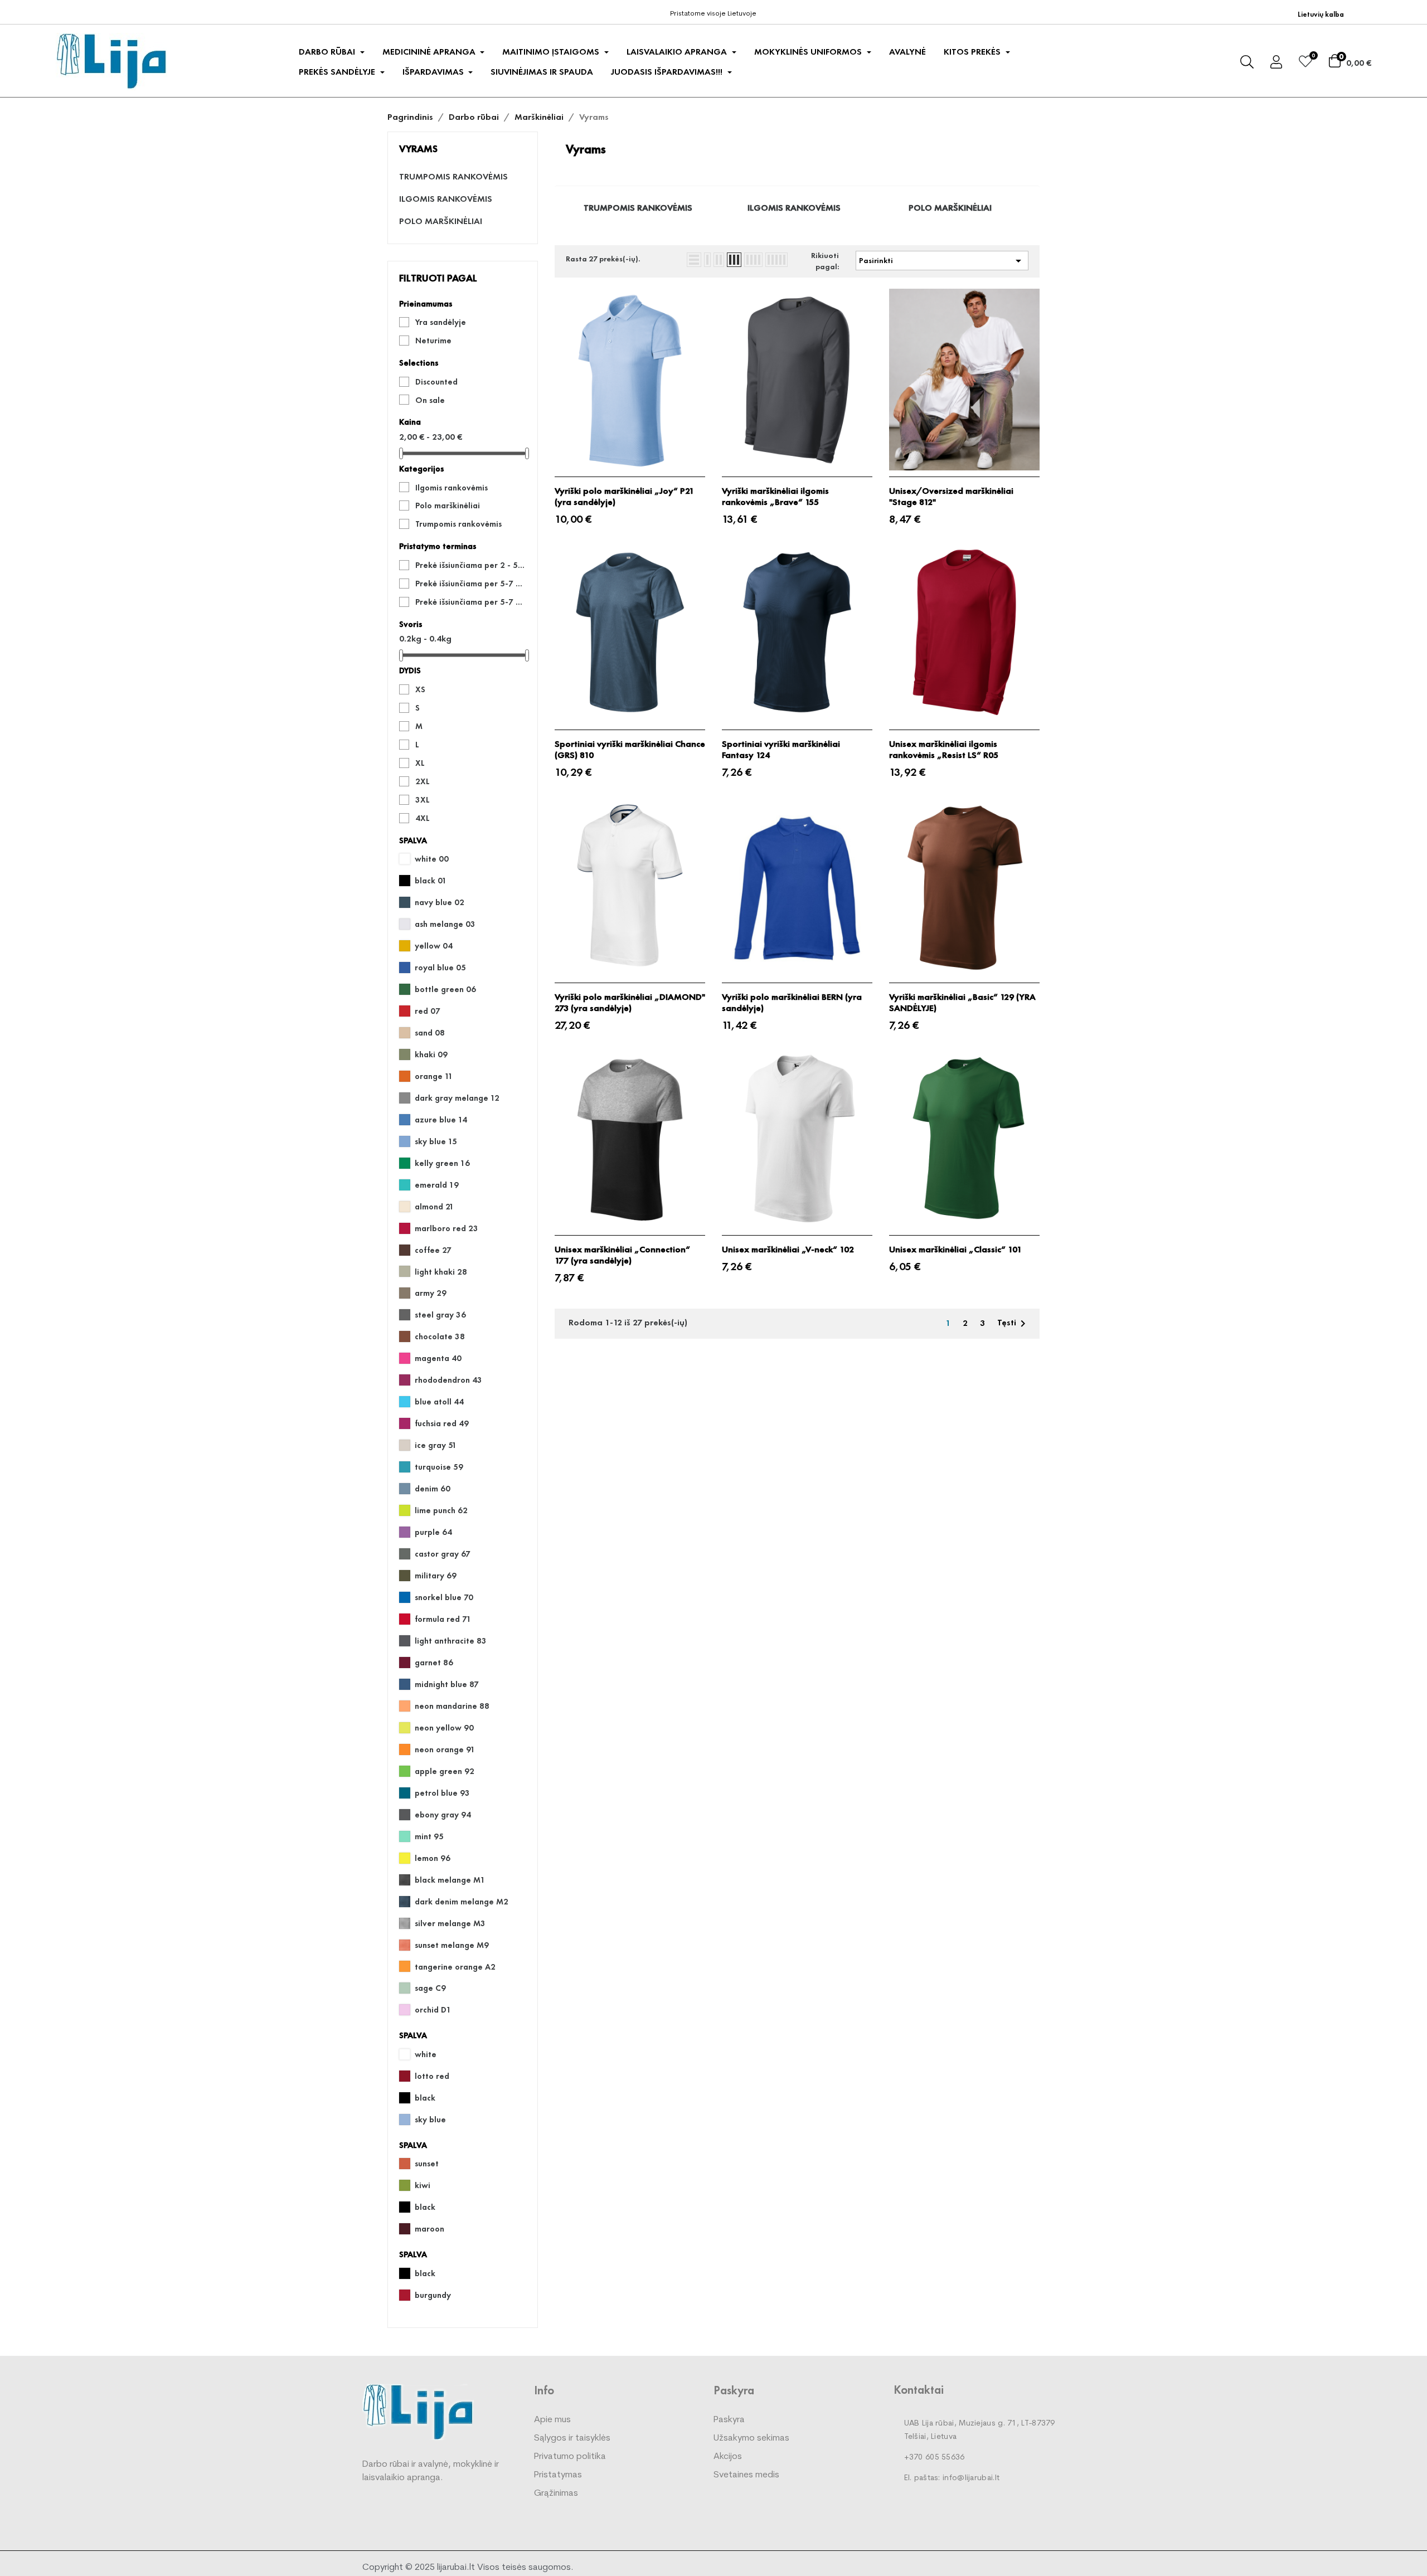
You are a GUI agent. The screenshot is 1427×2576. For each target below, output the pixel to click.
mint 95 (429, 1836)
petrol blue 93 (442, 1793)
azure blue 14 (441, 1120)
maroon (429, 2229)
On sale (430, 400)
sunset (427, 2164)
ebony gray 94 (443, 1815)
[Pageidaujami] (1305, 63)
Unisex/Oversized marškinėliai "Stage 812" (951, 497)
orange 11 (434, 1076)
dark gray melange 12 (457, 1098)
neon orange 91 (445, 1749)
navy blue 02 (440, 902)
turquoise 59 (439, 1467)
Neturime (433, 341)
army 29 (431, 1293)
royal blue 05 (440, 968)
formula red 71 (443, 1619)
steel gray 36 (440, 1315)
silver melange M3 (450, 1923)
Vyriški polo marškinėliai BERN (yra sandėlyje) (792, 1003)
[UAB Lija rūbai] (418, 2411)
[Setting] (1276, 64)
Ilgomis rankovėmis (446, 199)
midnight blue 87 (447, 1684)
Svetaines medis (746, 2475)
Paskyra (729, 2420)
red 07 (428, 1011)
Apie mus (552, 2420)
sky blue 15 (436, 1141)
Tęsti (1013, 1324)
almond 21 (435, 1207)
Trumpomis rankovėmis (453, 177)
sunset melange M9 (452, 1945)
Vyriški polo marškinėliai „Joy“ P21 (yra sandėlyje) (624, 497)
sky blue (430, 2120)
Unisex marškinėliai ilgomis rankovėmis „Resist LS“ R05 (944, 750)
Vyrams (418, 149)
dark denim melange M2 (462, 1902)
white (426, 2054)
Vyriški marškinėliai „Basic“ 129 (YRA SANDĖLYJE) (962, 1003)
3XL (423, 800)
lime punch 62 (441, 1510)
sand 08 (430, 1033)
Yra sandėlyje (441, 322)
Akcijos (728, 2457)
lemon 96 (433, 1858)
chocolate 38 (440, 1336)
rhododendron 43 (448, 1380)
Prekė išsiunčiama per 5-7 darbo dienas (470, 584)
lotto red (432, 2076)
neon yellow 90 (444, 1728)
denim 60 (433, 1489)
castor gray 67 (443, 1554)
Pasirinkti (942, 261)
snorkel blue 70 (444, 1597)
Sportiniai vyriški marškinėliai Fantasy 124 (781, 750)
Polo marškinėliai (441, 221)
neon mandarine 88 (452, 1706)
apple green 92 (445, 1771)
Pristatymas (558, 2475)
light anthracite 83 (451, 1641)
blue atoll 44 (439, 1402)
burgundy (433, 2295)
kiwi (423, 2185)
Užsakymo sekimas (751, 2438)
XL (420, 763)
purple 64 (433, 1532)
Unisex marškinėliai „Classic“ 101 (955, 1250)
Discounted (436, 382)
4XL (423, 818)
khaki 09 (431, 1054)
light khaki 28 (441, 1272)
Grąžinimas (556, 2494)
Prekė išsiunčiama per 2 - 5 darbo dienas (470, 565)
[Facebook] (63, 11)
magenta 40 (438, 1358)
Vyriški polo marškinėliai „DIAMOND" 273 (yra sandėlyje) (630, 1003)
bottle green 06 (445, 989)
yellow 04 (434, 946)
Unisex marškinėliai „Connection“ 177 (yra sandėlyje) (622, 1255)
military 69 (436, 1576)
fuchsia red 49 (442, 1423)
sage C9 (430, 1988)
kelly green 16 (442, 1163)
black (425, 2098)
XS (420, 689)
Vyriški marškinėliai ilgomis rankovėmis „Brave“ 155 (775, 497)
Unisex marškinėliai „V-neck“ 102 (788, 1250)
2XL (423, 781)
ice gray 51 (436, 1445)
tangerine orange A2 (455, 1967)
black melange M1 (450, 1880)
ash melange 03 (445, 924)
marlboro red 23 (446, 1228)
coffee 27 (433, 1250)
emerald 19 (437, 1185)
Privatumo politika (570, 2457)
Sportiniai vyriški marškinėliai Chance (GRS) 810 (630, 750)
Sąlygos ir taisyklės (572, 2438)
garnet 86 (434, 1663)
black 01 (431, 881)
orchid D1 (433, 2010)
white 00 (432, 859)
